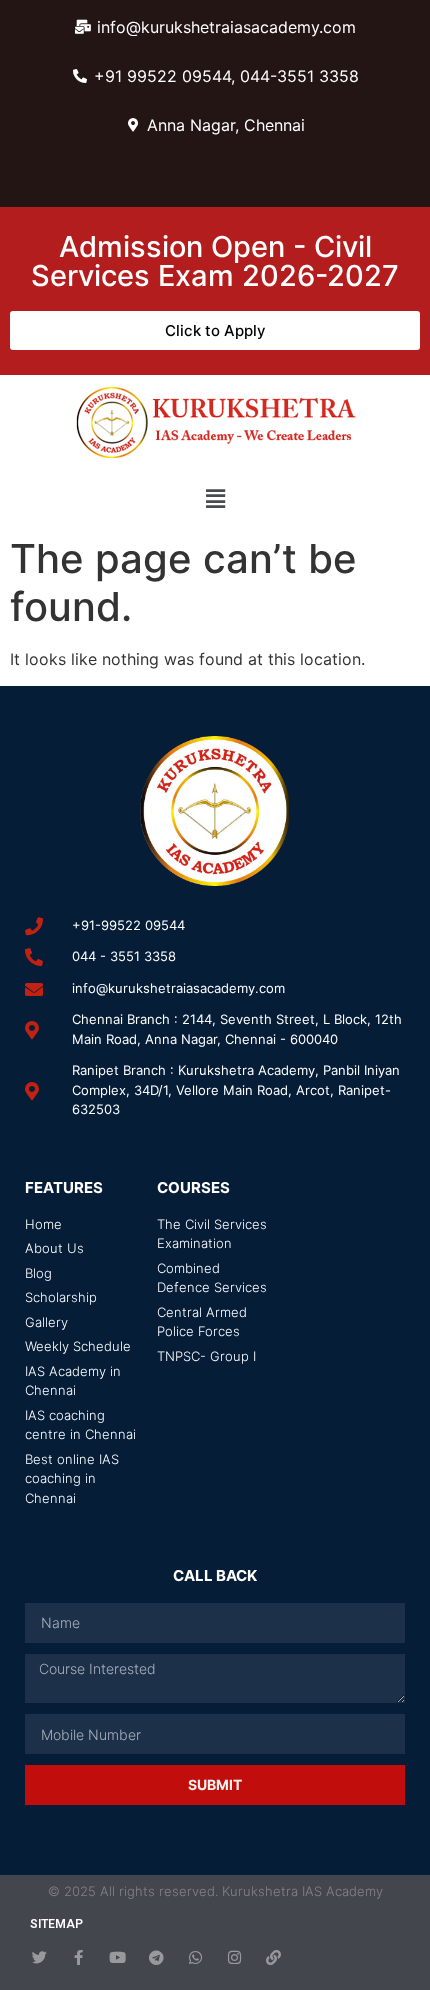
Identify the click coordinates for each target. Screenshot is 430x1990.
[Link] (273, 1957)
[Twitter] (39, 1957)
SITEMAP (56, 1924)
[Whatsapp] (195, 1957)
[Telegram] (156, 1957)
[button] (215, 498)
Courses (193, 1187)
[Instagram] (234, 1957)
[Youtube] (117, 1957)
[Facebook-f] (78, 1957)
